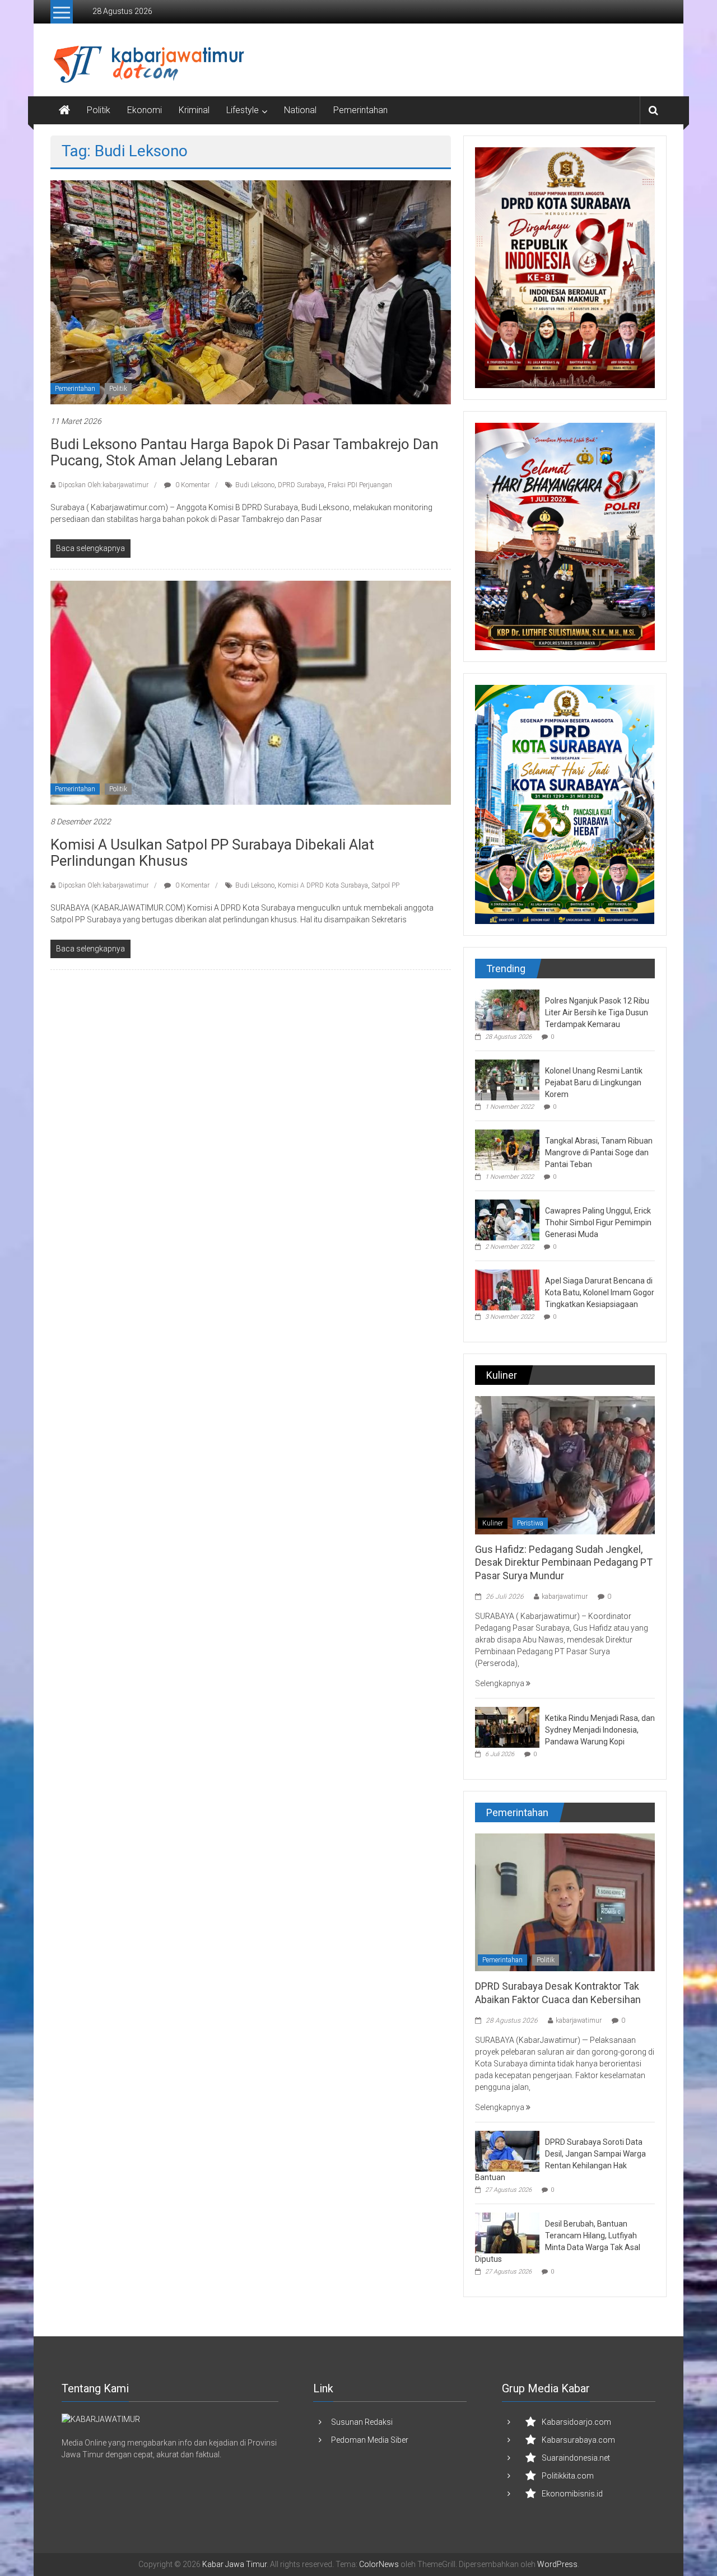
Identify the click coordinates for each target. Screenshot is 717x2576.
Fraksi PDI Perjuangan (360, 485)
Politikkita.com (568, 2476)
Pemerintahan (360, 110)
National (300, 110)
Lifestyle (243, 110)
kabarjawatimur (565, 1597)
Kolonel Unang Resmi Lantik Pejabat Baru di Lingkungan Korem (594, 1082)
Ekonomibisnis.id (572, 2494)
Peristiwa (530, 1523)
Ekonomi (145, 110)
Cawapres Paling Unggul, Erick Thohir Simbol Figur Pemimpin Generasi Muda (598, 1222)
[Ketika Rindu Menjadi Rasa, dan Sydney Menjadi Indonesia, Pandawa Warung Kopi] (507, 1726)
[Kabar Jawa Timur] (64, 110)
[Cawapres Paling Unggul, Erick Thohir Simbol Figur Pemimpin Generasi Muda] (507, 1219)
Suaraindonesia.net (576, 2458)
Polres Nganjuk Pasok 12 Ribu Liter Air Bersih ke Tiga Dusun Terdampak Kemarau (597, 1012)
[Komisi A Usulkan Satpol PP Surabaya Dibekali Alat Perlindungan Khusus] (251, 692)
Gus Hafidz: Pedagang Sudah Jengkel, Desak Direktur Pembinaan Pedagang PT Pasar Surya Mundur (564, 1562)
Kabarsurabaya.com (578, 2440)
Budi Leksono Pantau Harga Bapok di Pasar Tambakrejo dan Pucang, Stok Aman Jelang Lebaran (245, 452)
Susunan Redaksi (362, 2422)
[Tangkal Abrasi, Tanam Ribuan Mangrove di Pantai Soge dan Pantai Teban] (507, 1149)
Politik (99, 110)
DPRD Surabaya (301, 485)
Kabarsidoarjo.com (576, 2422)
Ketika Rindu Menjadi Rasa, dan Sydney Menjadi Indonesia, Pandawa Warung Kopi (600, 1730)
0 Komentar (192, 485)
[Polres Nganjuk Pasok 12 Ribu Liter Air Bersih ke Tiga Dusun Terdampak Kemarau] (507, 1009)
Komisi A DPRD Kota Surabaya (323, 885)
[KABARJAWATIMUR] (101, 2419)
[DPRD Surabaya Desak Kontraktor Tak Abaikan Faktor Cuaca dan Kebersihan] (565, 1902)
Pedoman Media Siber (370, 2440)
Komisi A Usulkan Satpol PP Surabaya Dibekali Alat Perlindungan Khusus (212, 853)
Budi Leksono (255, 485)
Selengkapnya (500, 1683)
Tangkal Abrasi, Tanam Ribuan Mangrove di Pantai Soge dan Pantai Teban (599, 1152)
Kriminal (194, 110)
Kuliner (493, 1523)
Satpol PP (385, 885)
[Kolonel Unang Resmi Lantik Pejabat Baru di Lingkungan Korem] (507, 1079)
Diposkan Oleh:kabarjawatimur (103, 485)
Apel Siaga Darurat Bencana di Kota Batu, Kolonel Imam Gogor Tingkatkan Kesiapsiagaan (600, 1292)
